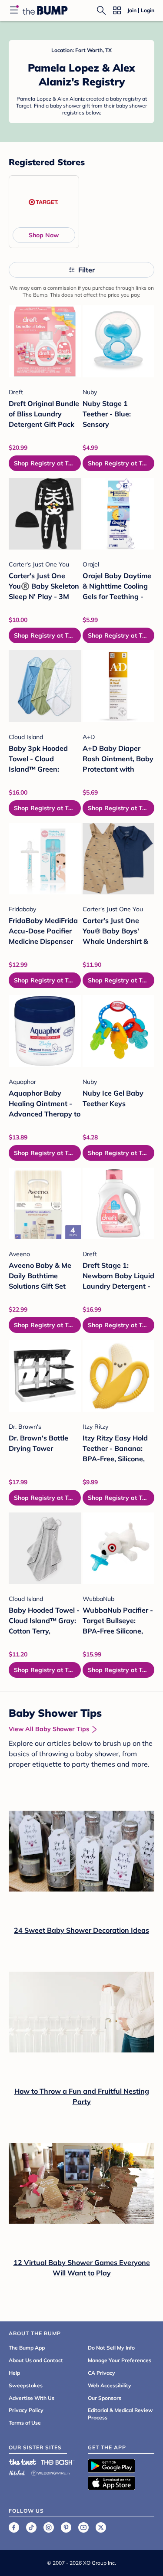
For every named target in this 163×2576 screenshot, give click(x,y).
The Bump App (27, 2348)
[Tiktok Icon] (31, 2527)
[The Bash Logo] (58, 2462)
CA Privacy (101, 2373)
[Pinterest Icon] (66, 2527)
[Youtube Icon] (83, 2527)
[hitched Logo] (17, 2472)
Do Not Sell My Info (111, 2348)
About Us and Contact (36, 2360)
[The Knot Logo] (23, 2462)
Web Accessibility (110, 2385)
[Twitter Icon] (101, 2527)
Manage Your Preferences (120, 2360)
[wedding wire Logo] (50, 2472)
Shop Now (44, 235)
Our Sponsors (105, 2398)
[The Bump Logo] (45, 10)
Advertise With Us (32, 2398)
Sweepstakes (26, 2385)
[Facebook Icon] (14, 2527)
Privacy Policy (26, 2410)
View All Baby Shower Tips (49, 1729)
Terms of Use (25, 2423)
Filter (86, 270)
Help (14, 2373)
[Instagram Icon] (49, 2527)
